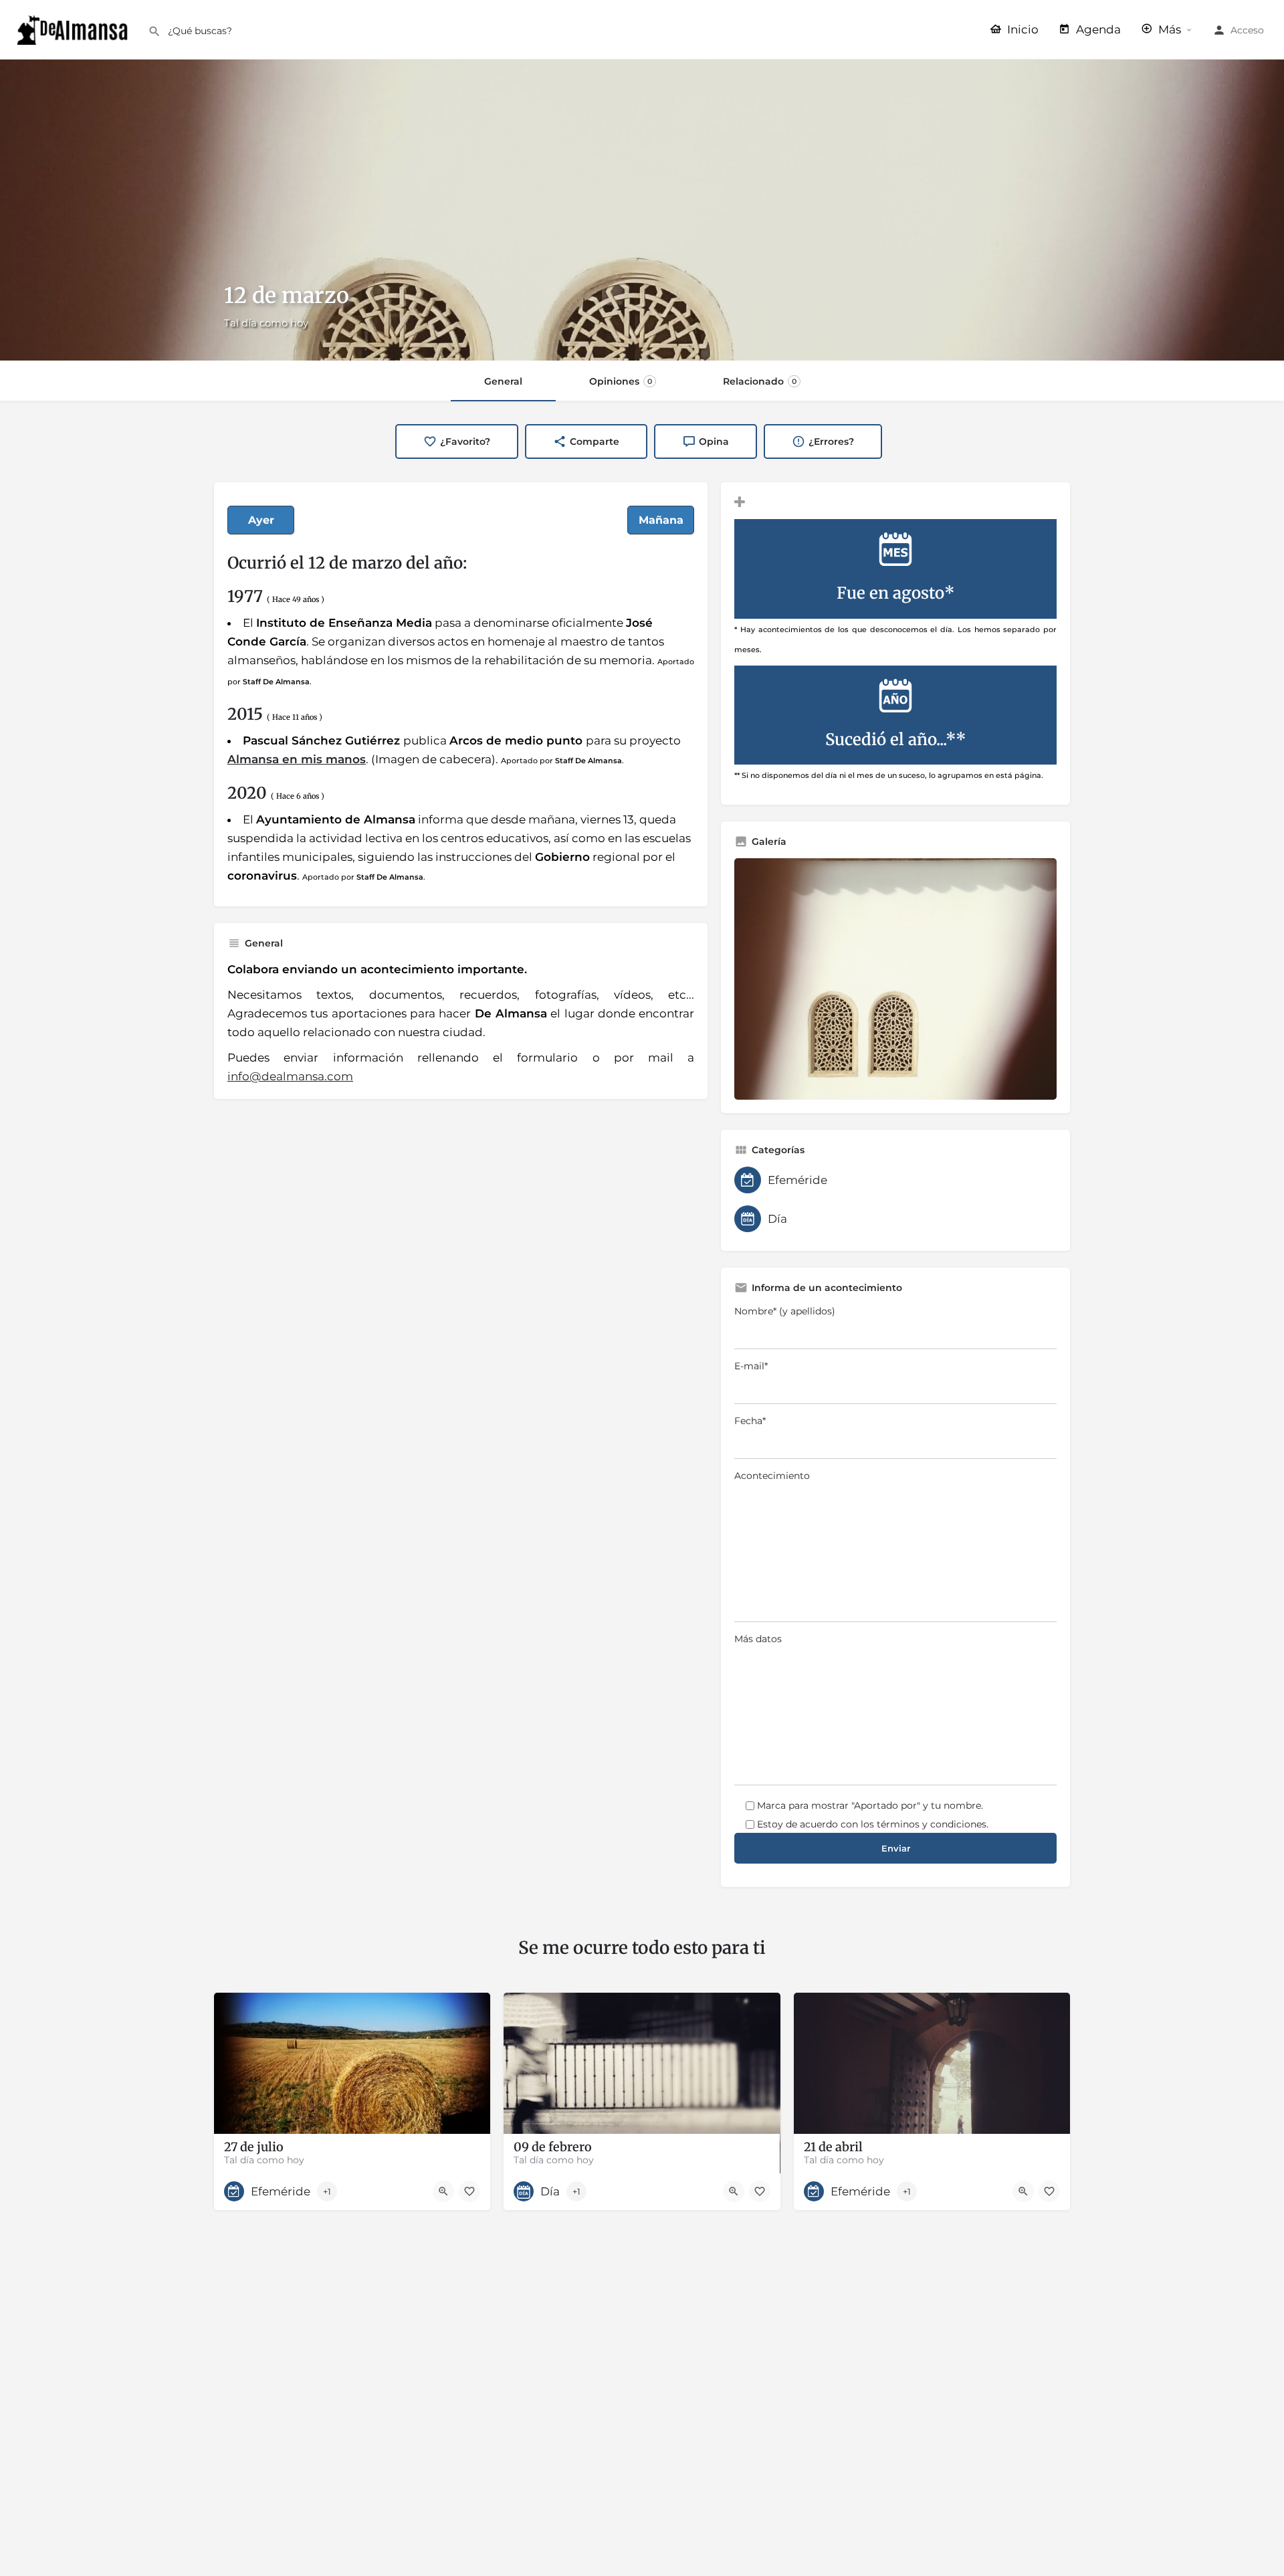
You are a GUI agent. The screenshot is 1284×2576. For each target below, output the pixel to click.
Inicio (1022, 29)
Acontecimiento (772, 1476)
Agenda (1097, 29)
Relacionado (760, 381)
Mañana (661, 520)
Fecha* (750, 1421)
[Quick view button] (443, 2191)
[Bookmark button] (469, 2191)
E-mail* (751, 1366)
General (503, 381)
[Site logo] (74, 29)
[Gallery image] (895, 979)
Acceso (1247, 30)
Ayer (261, 520)
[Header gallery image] (642, 210)
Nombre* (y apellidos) (785, 1311)
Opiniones (621, 381)
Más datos (758, 1639)
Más (1168, 29)
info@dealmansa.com (290, 1076)
